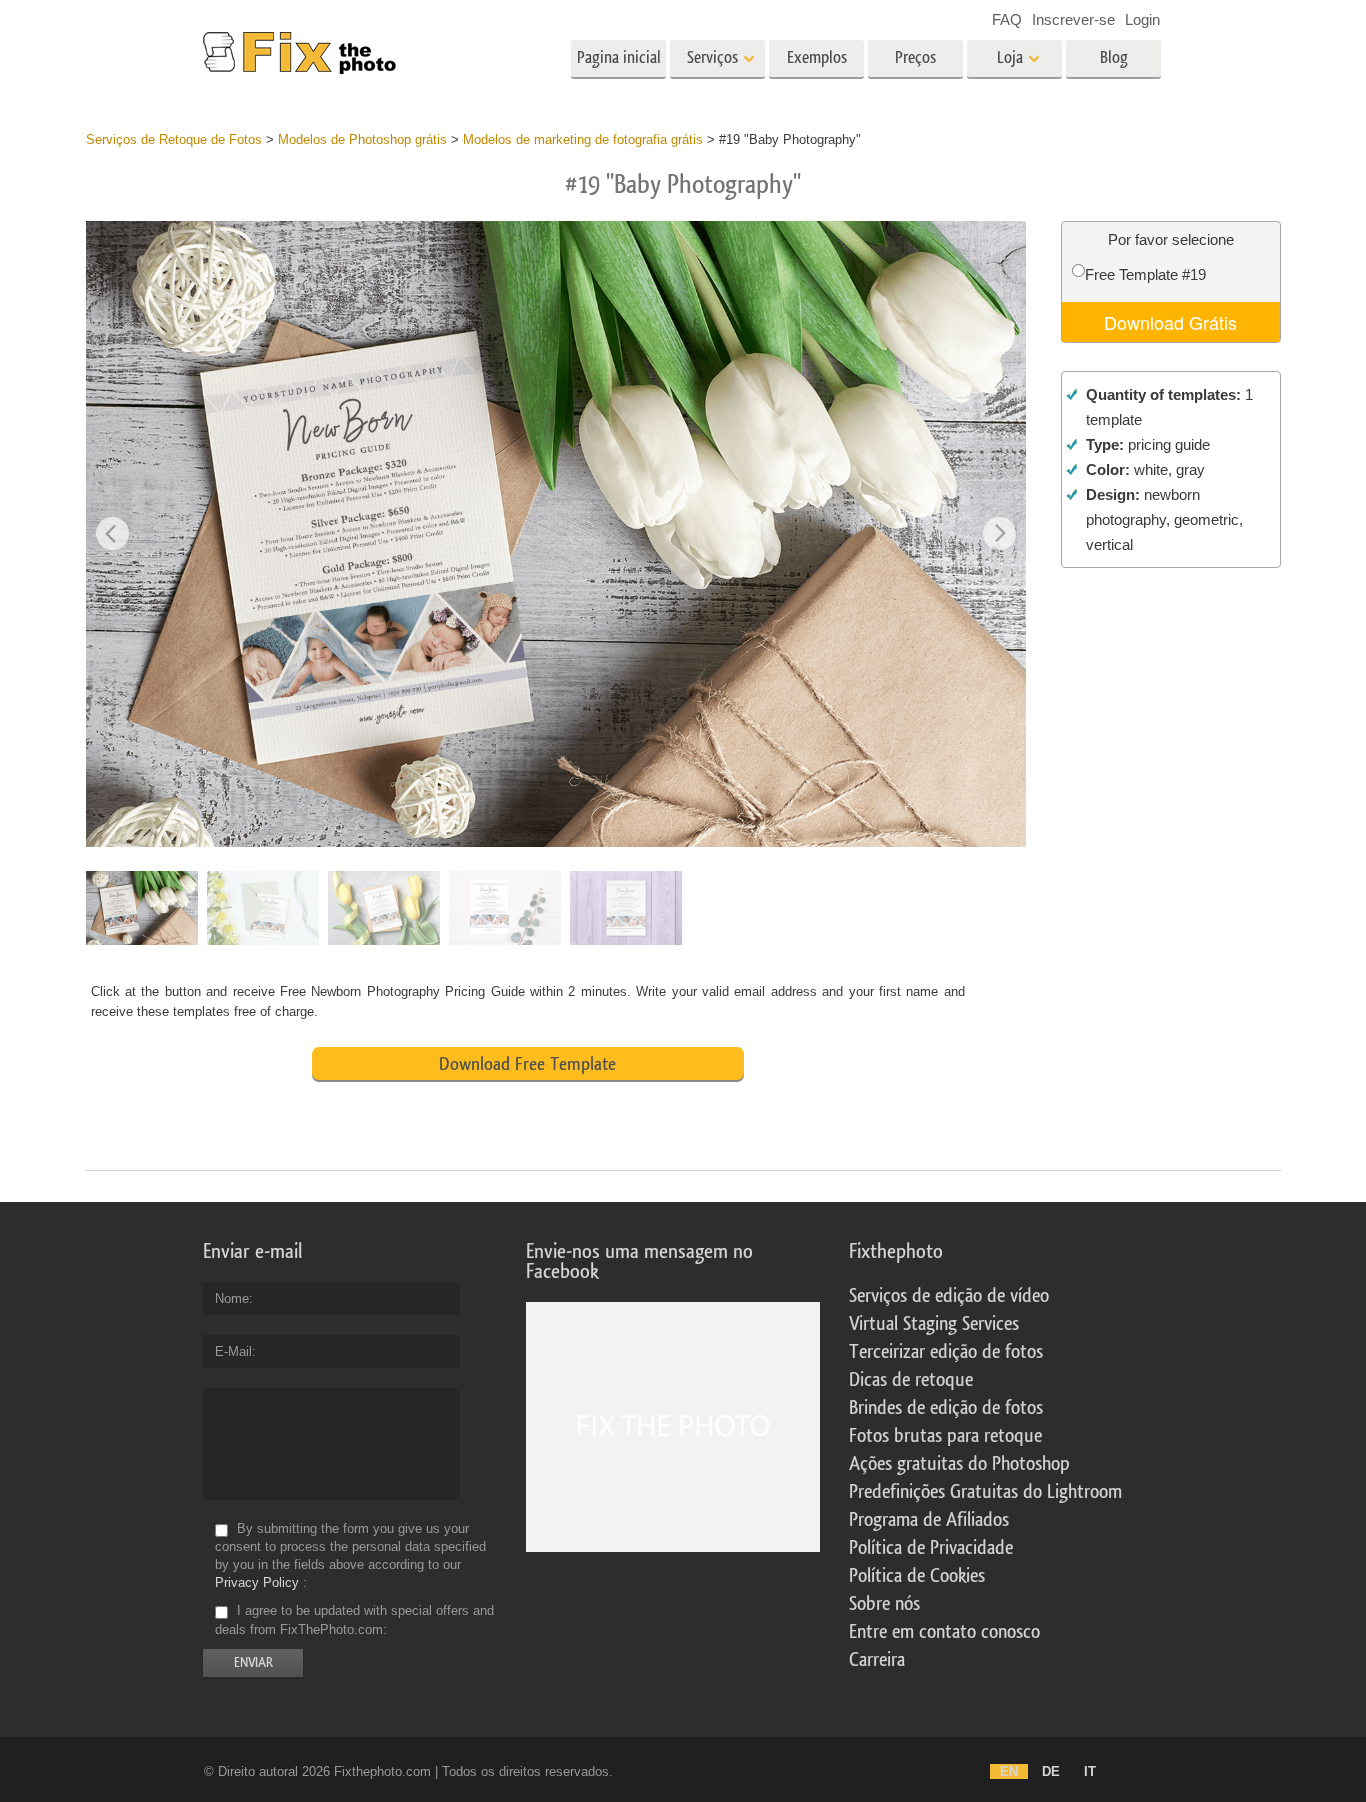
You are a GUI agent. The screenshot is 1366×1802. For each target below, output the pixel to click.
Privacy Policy (257, 1582)
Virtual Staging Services (934, 1324)
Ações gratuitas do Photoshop (959, 1464)
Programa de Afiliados (929, 1520)
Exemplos (817, 57)
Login (1142, 19)
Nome (232, 1298)
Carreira (877, 1660)
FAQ (1007, 19)
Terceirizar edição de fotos (946, 1352)
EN (1009, 1771)
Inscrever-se (1073, 19)
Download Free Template (527, 1064)
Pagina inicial (619, 57)
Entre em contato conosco (944, 1632)
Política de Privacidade (931, 1548)
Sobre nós (884, 1604)
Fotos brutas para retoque (945, 1436)
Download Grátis (1170, 322)
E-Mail (233, 1351)
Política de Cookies (917, 1576)
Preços (915, 57)
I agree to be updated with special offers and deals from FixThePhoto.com (354, 1620)
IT (1090, 1771)
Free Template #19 (1145, 274)
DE (1051, 1771)
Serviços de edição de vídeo (949, 1296)
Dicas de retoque (911, 1380)
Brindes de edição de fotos (946, 1408)
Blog (1114, 57)
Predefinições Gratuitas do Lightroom (985, 1492)
